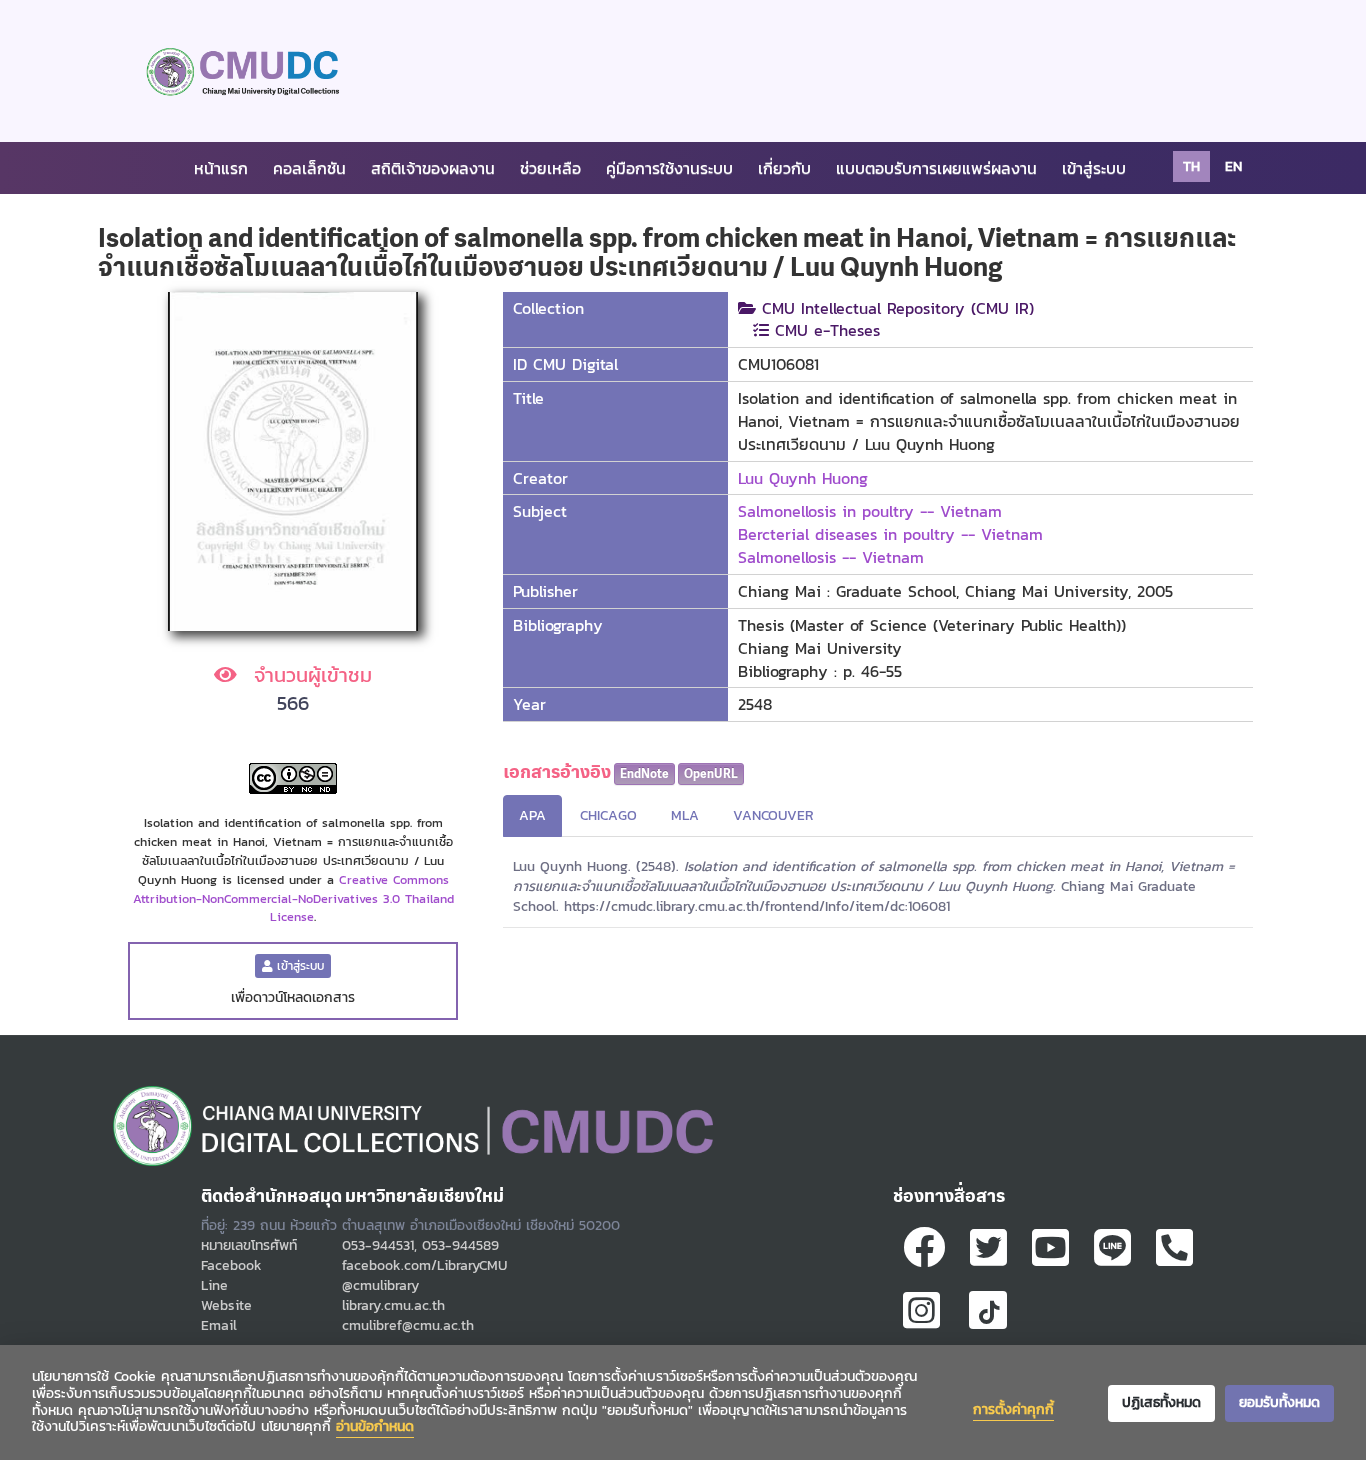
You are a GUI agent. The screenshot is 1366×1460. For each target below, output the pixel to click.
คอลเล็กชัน (309, 168)
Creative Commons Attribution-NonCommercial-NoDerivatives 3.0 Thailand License (293, 898)
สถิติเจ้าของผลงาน (433, 168)
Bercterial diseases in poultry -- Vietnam (890, 534)
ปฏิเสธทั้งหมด (1161, 1402)
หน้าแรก (221, 168)
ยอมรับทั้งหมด (1279, 1402)
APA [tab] (532, 815)
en (1233, 166)
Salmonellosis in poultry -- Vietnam (870, 511)
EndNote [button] (644, 774)
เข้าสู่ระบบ (1094, 168)
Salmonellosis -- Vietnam (831, 557)
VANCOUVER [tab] (773, 815)
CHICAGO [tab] (608, 815)
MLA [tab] (685, 815)
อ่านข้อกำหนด (375, 1426)
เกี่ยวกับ (784, 168)
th (1191, 166)
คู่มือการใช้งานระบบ (669, 168)
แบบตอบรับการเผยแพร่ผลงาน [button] (936, 168)
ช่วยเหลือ (550, 168)
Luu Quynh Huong (803, 478)
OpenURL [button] (711, 774)
